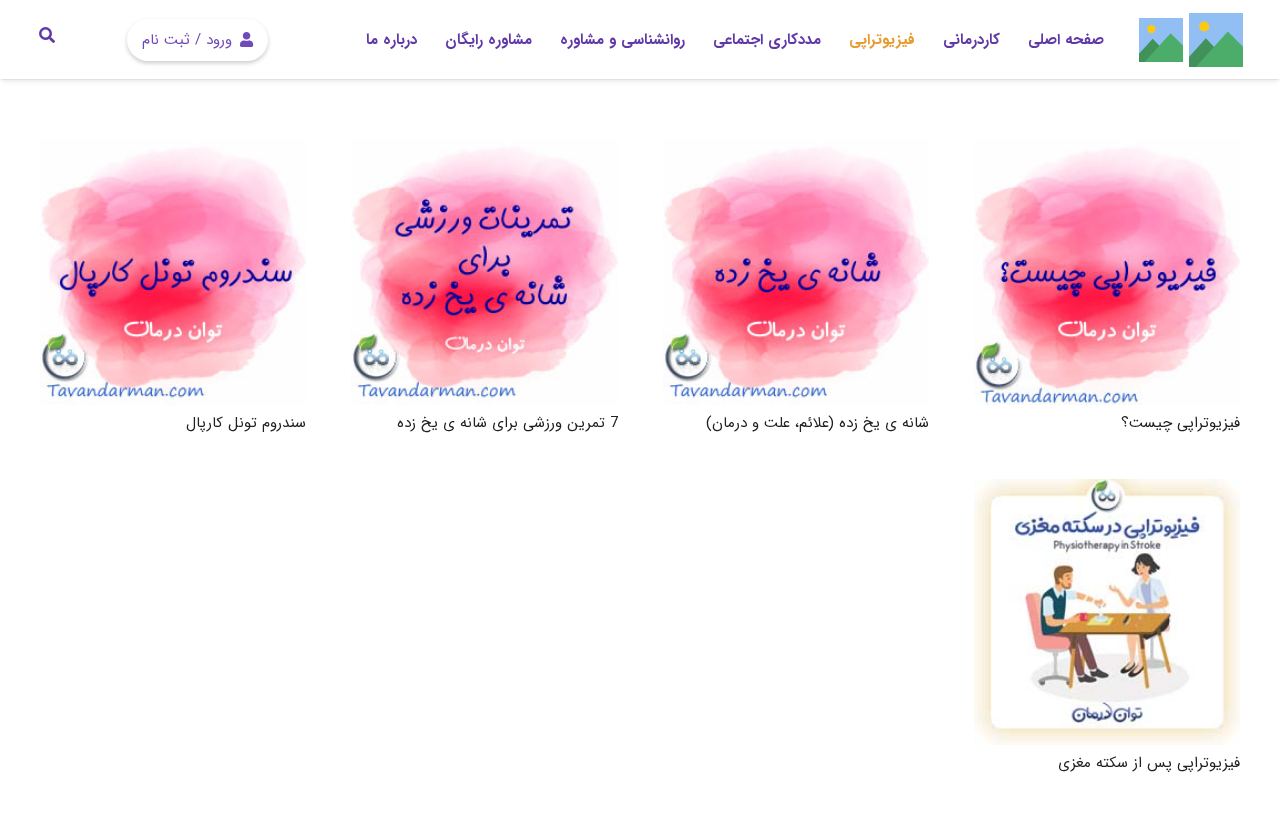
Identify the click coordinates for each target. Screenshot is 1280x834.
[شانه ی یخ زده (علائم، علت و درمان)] (796, 272)
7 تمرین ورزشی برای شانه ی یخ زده (507, 423)
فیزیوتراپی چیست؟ (1180, 423)
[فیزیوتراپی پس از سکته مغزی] (1107, 612)
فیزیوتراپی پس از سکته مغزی (1149, 763)
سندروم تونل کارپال (246, 423)
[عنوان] (1216, 40)
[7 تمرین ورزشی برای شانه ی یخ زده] (484, 272)
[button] (546, 40)
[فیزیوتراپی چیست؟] (1107, 272)
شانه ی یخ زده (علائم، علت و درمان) (817, 423)
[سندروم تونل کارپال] (173, 272)
